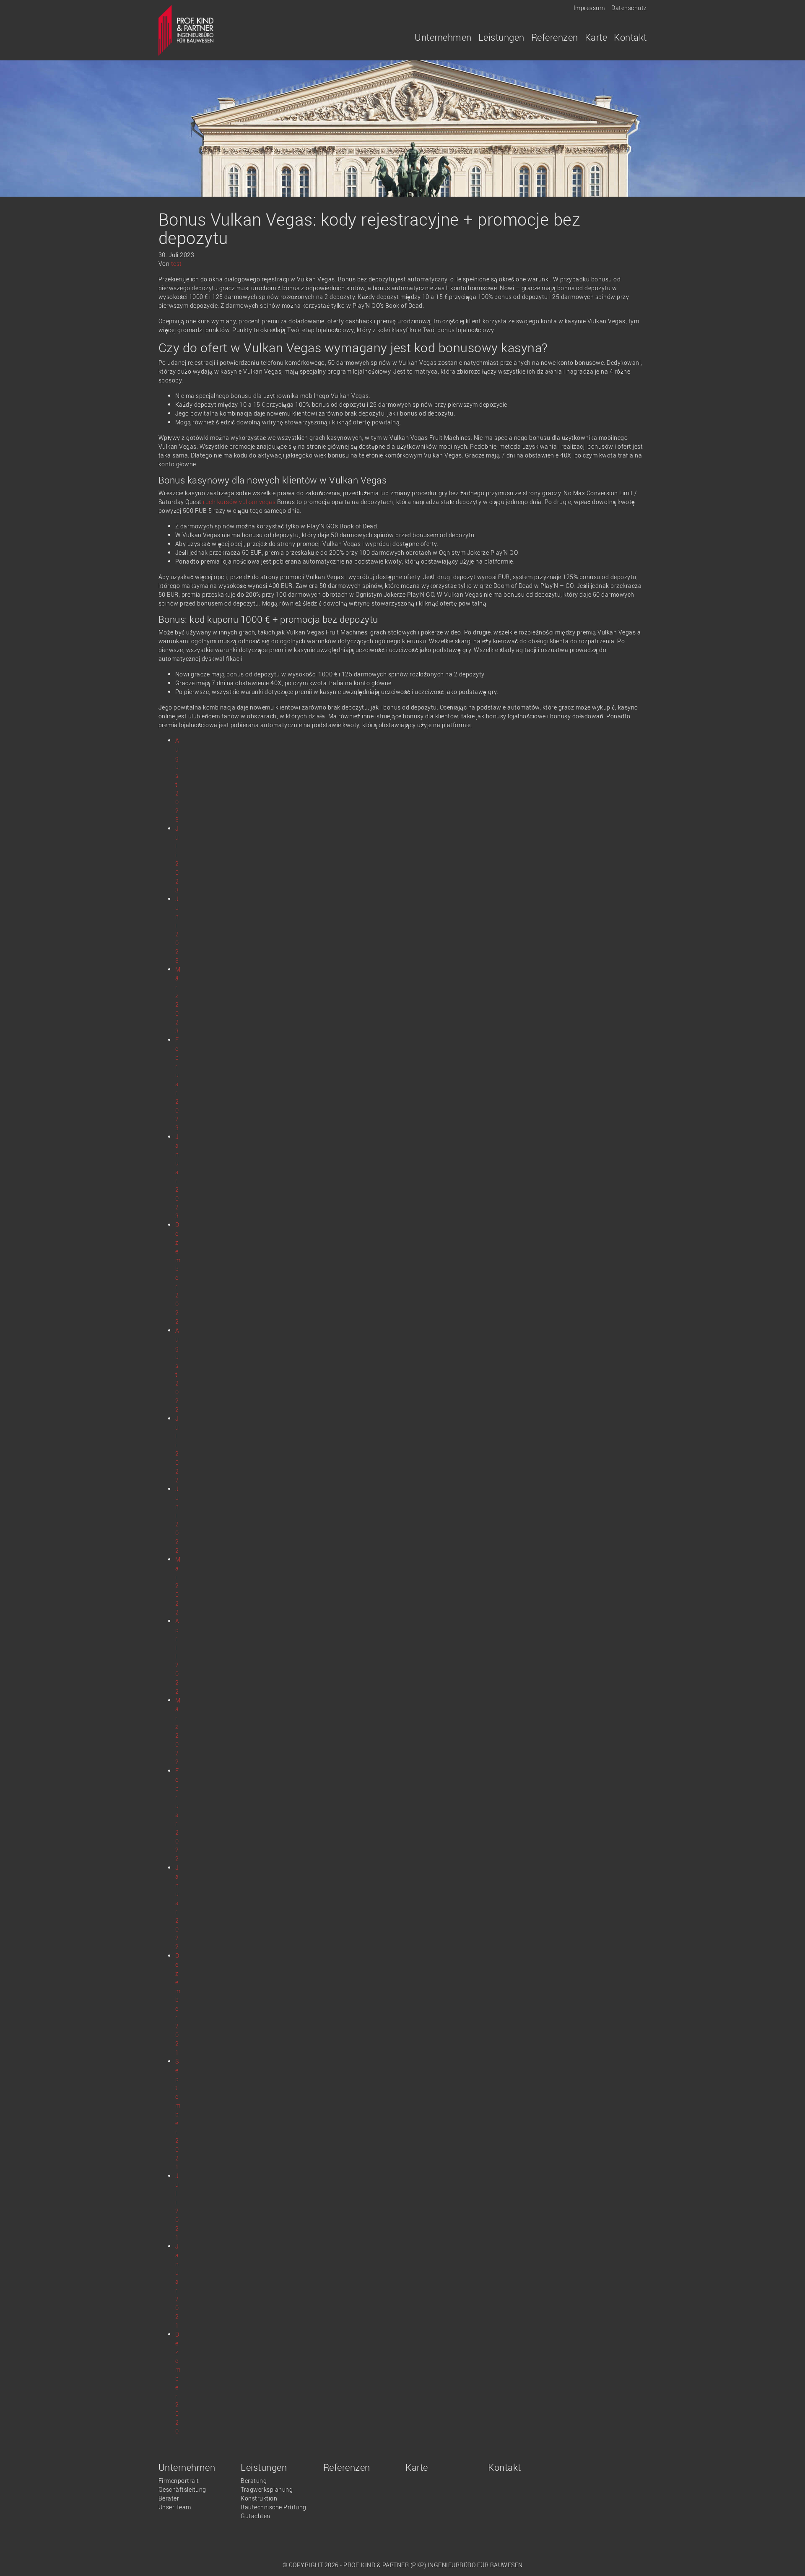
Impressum (589, 8)
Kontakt (630, 37)
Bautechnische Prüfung (274, 2507)
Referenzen (555, 37)
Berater (169, 2498)
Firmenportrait (179, 2481)
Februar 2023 (177, 1084)
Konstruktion (259, 2498)
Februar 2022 (177, 1815)
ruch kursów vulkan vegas (239, 502)
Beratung (254, 2481)
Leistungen (264, 2467)
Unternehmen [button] (443, 37)
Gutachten (256, 2516)
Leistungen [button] (501, 37)
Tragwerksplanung (267, 2489)
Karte (596, 37)
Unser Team (175, 2507)
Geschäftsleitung (182, 2489)
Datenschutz (629, 8)
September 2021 (178, 2114)
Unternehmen (187, 2467)
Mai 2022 (178, 1586)
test (177, 264)
